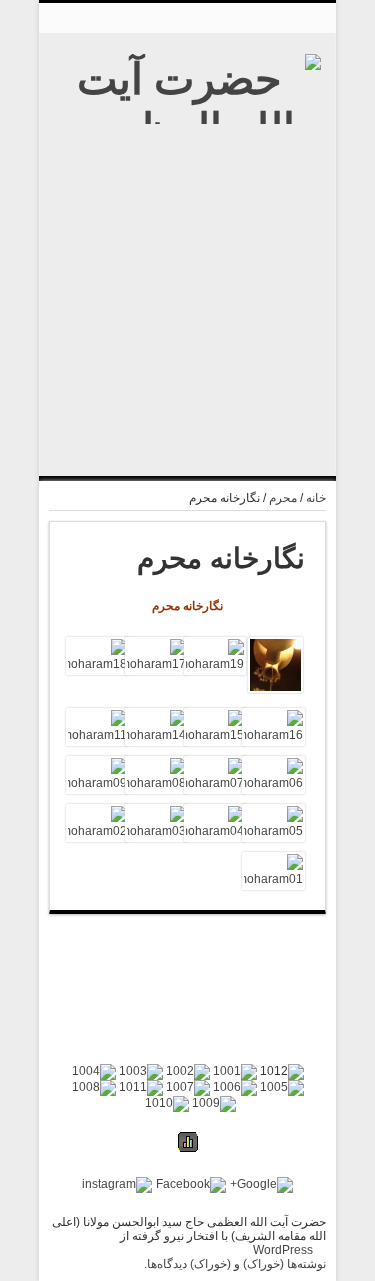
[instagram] (117, 1185)
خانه (316, 498)
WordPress (283, 1250)
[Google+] (261, 1185)
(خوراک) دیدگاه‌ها (189, 1264)
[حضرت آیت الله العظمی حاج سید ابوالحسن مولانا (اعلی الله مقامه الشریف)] (187, 379)
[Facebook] (191, 1185)
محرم (283, 498)
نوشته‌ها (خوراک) (284, 1264)
